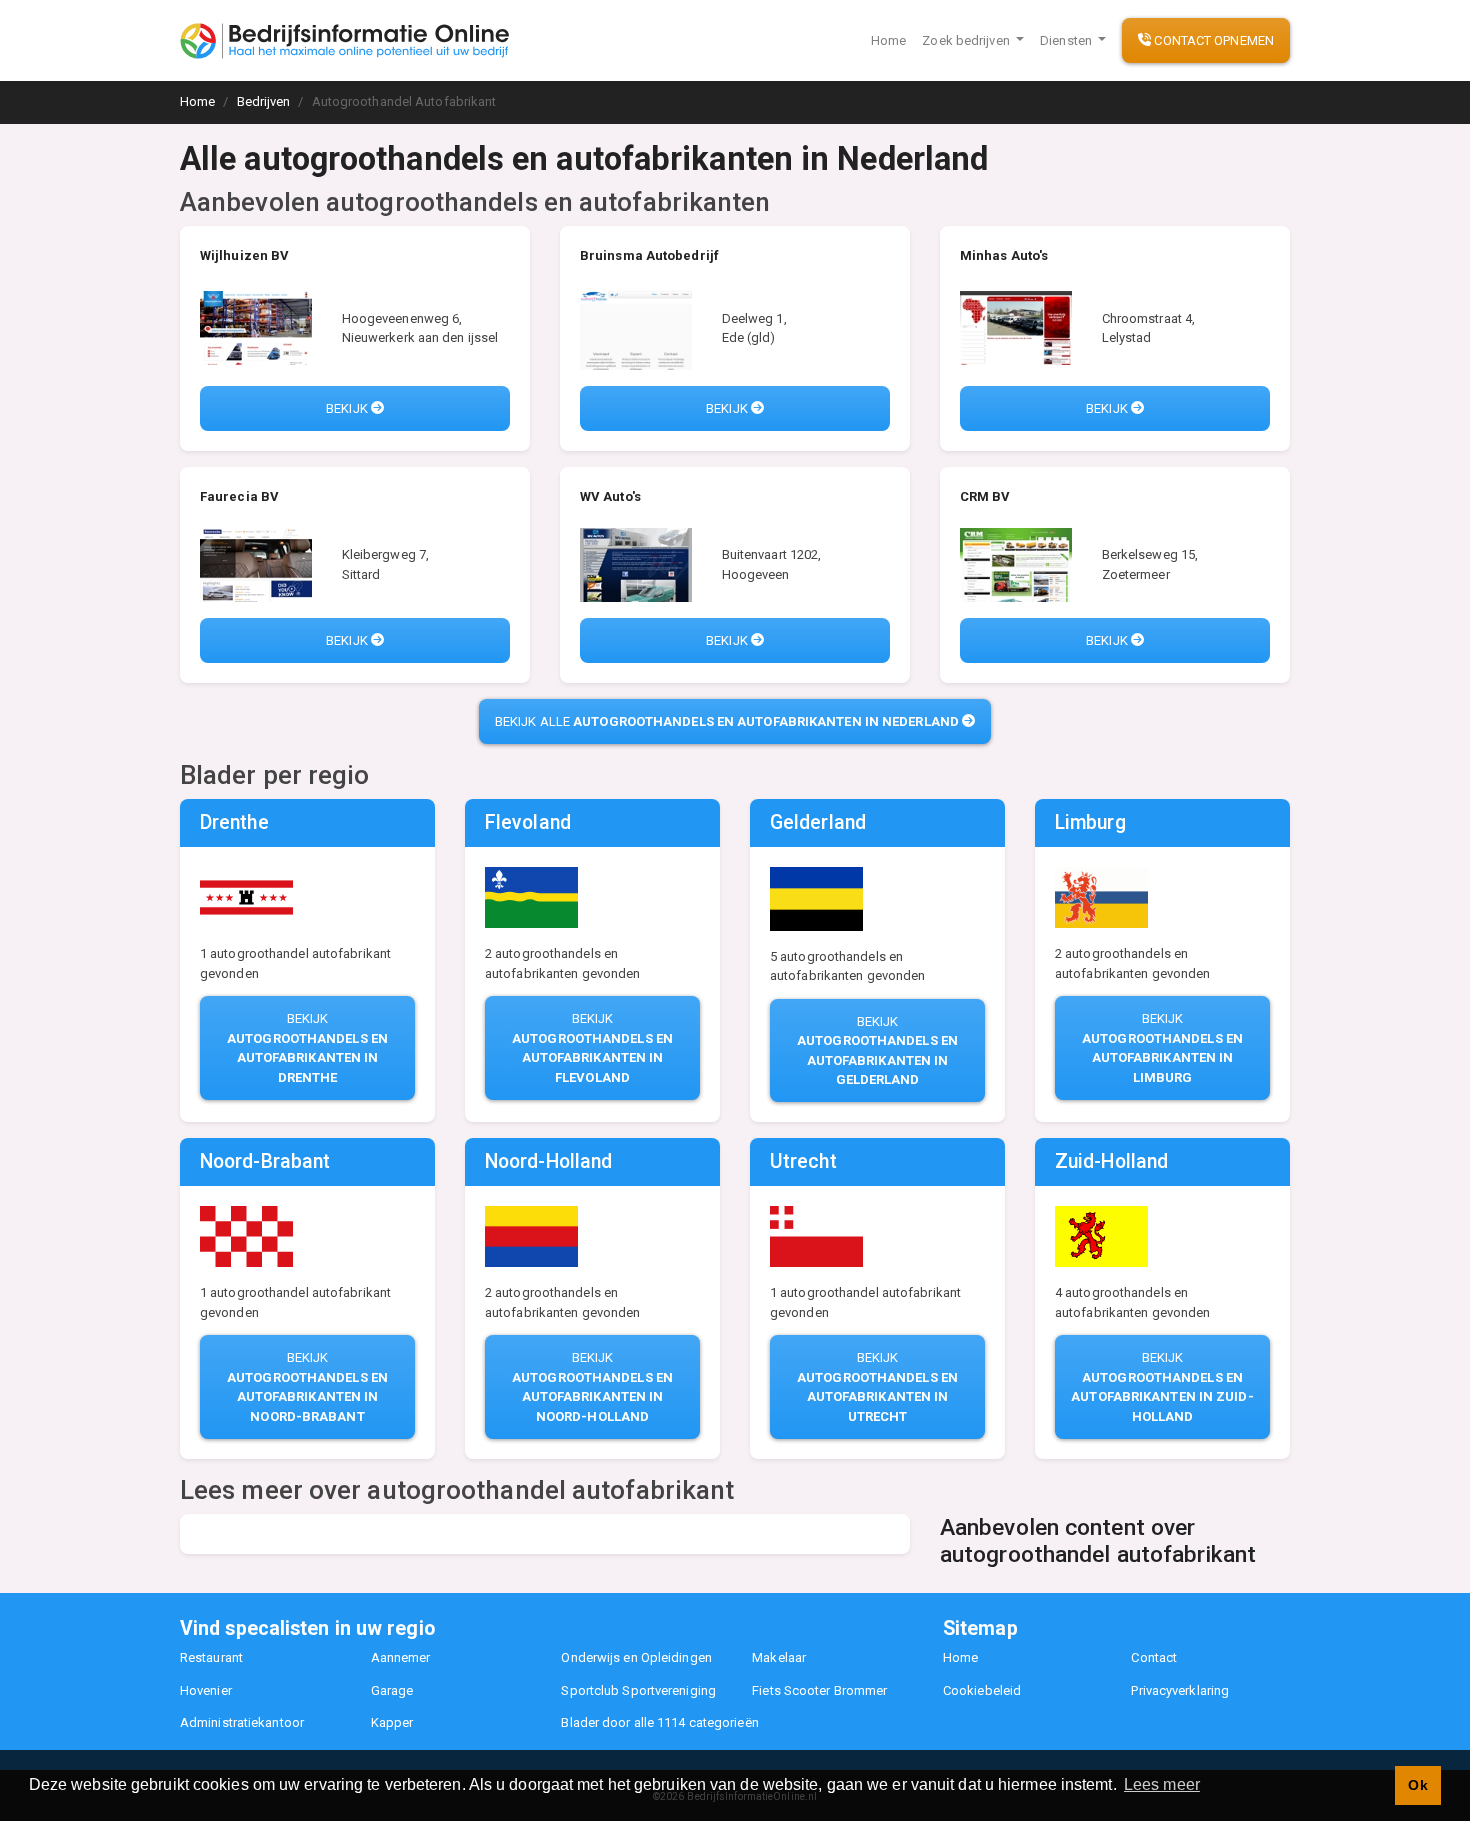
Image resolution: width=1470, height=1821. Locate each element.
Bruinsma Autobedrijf (649, 255)
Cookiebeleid (982, 1690)
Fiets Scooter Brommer (819, 1690)
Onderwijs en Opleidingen (636, 1657)
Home (888, 40)
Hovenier (206, 1690)
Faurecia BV (239, 496)
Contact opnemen (1212, 40)
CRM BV (985, 496)
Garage (392, 1690)
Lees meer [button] (1162, 1784)
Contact (1154, 1657)
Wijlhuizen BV (244, 255)
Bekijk (348, 408)
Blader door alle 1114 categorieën (659, 1722)
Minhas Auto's (1004, 255)
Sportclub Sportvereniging (638, 1690)
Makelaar (779, 1657)
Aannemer (401, 1657)
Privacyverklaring (1180, 1690)
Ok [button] (1417, 1785)
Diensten (1067, 40)
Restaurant (211, 1657)
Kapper (392, 1722)
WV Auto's (610, 496)
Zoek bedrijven (967, 40)
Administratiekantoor (242, 1722)
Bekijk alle (727, 721)
